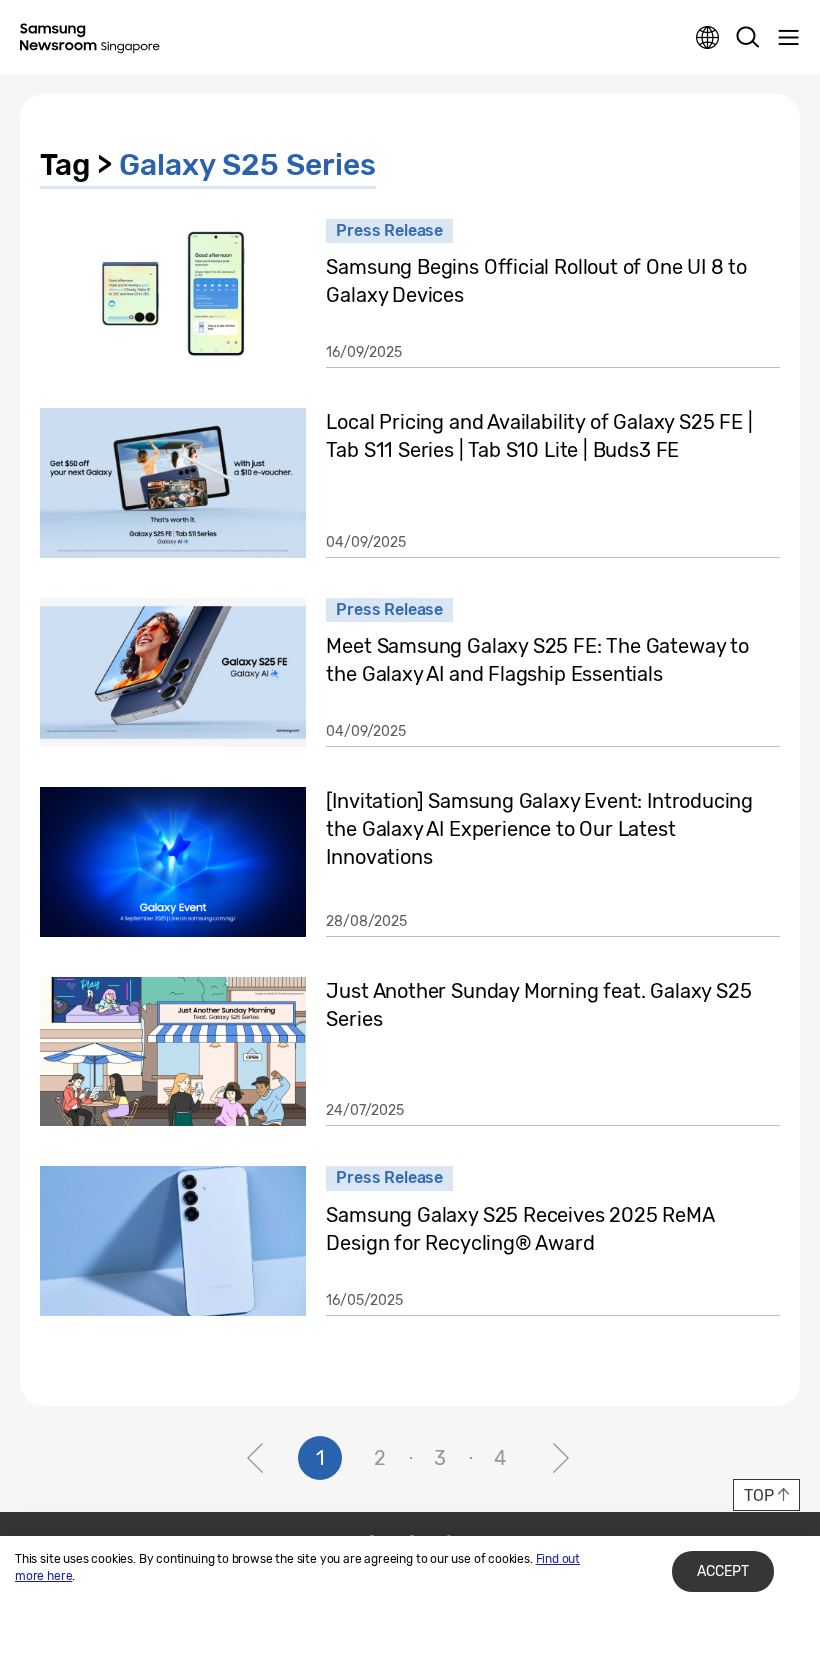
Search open (748, 38)
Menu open (788, 38)
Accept (723, 1571)
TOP (758, 1495)
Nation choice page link (708, 38)
